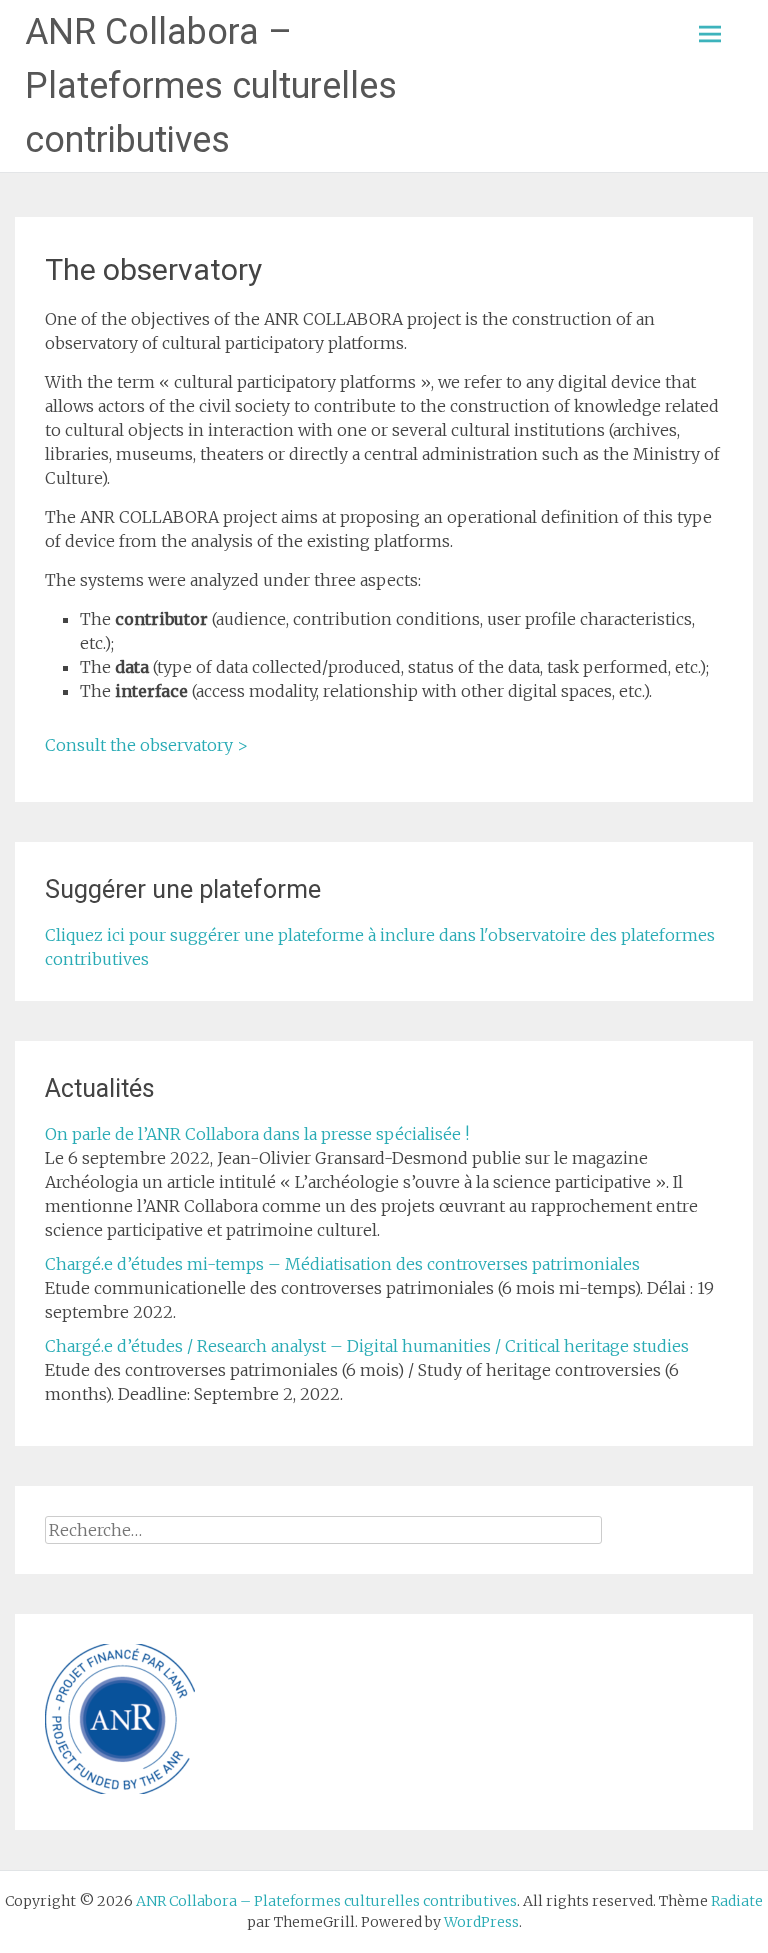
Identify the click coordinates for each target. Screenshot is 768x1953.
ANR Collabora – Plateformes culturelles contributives (211, 86)
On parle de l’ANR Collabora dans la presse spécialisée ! (257, 1134)
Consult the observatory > (146, 745)
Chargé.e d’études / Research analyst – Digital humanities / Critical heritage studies (367, 1346)
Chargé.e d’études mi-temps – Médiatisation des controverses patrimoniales (342, 1264)
